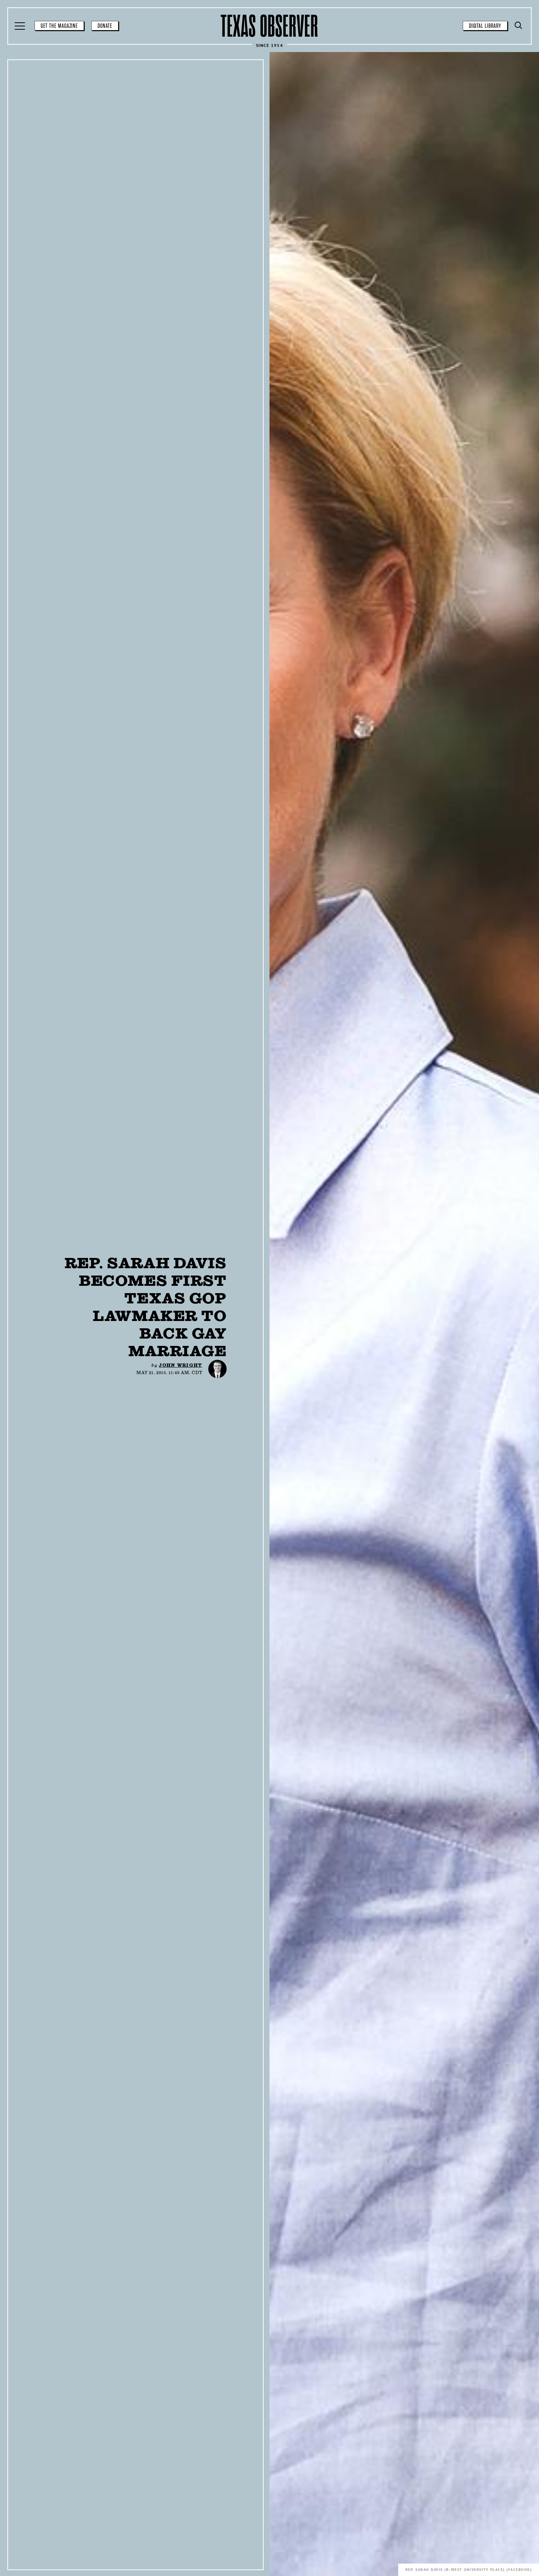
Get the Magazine (59, 26)
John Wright (180, 1365)
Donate (105, 26)
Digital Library (485, 26)
